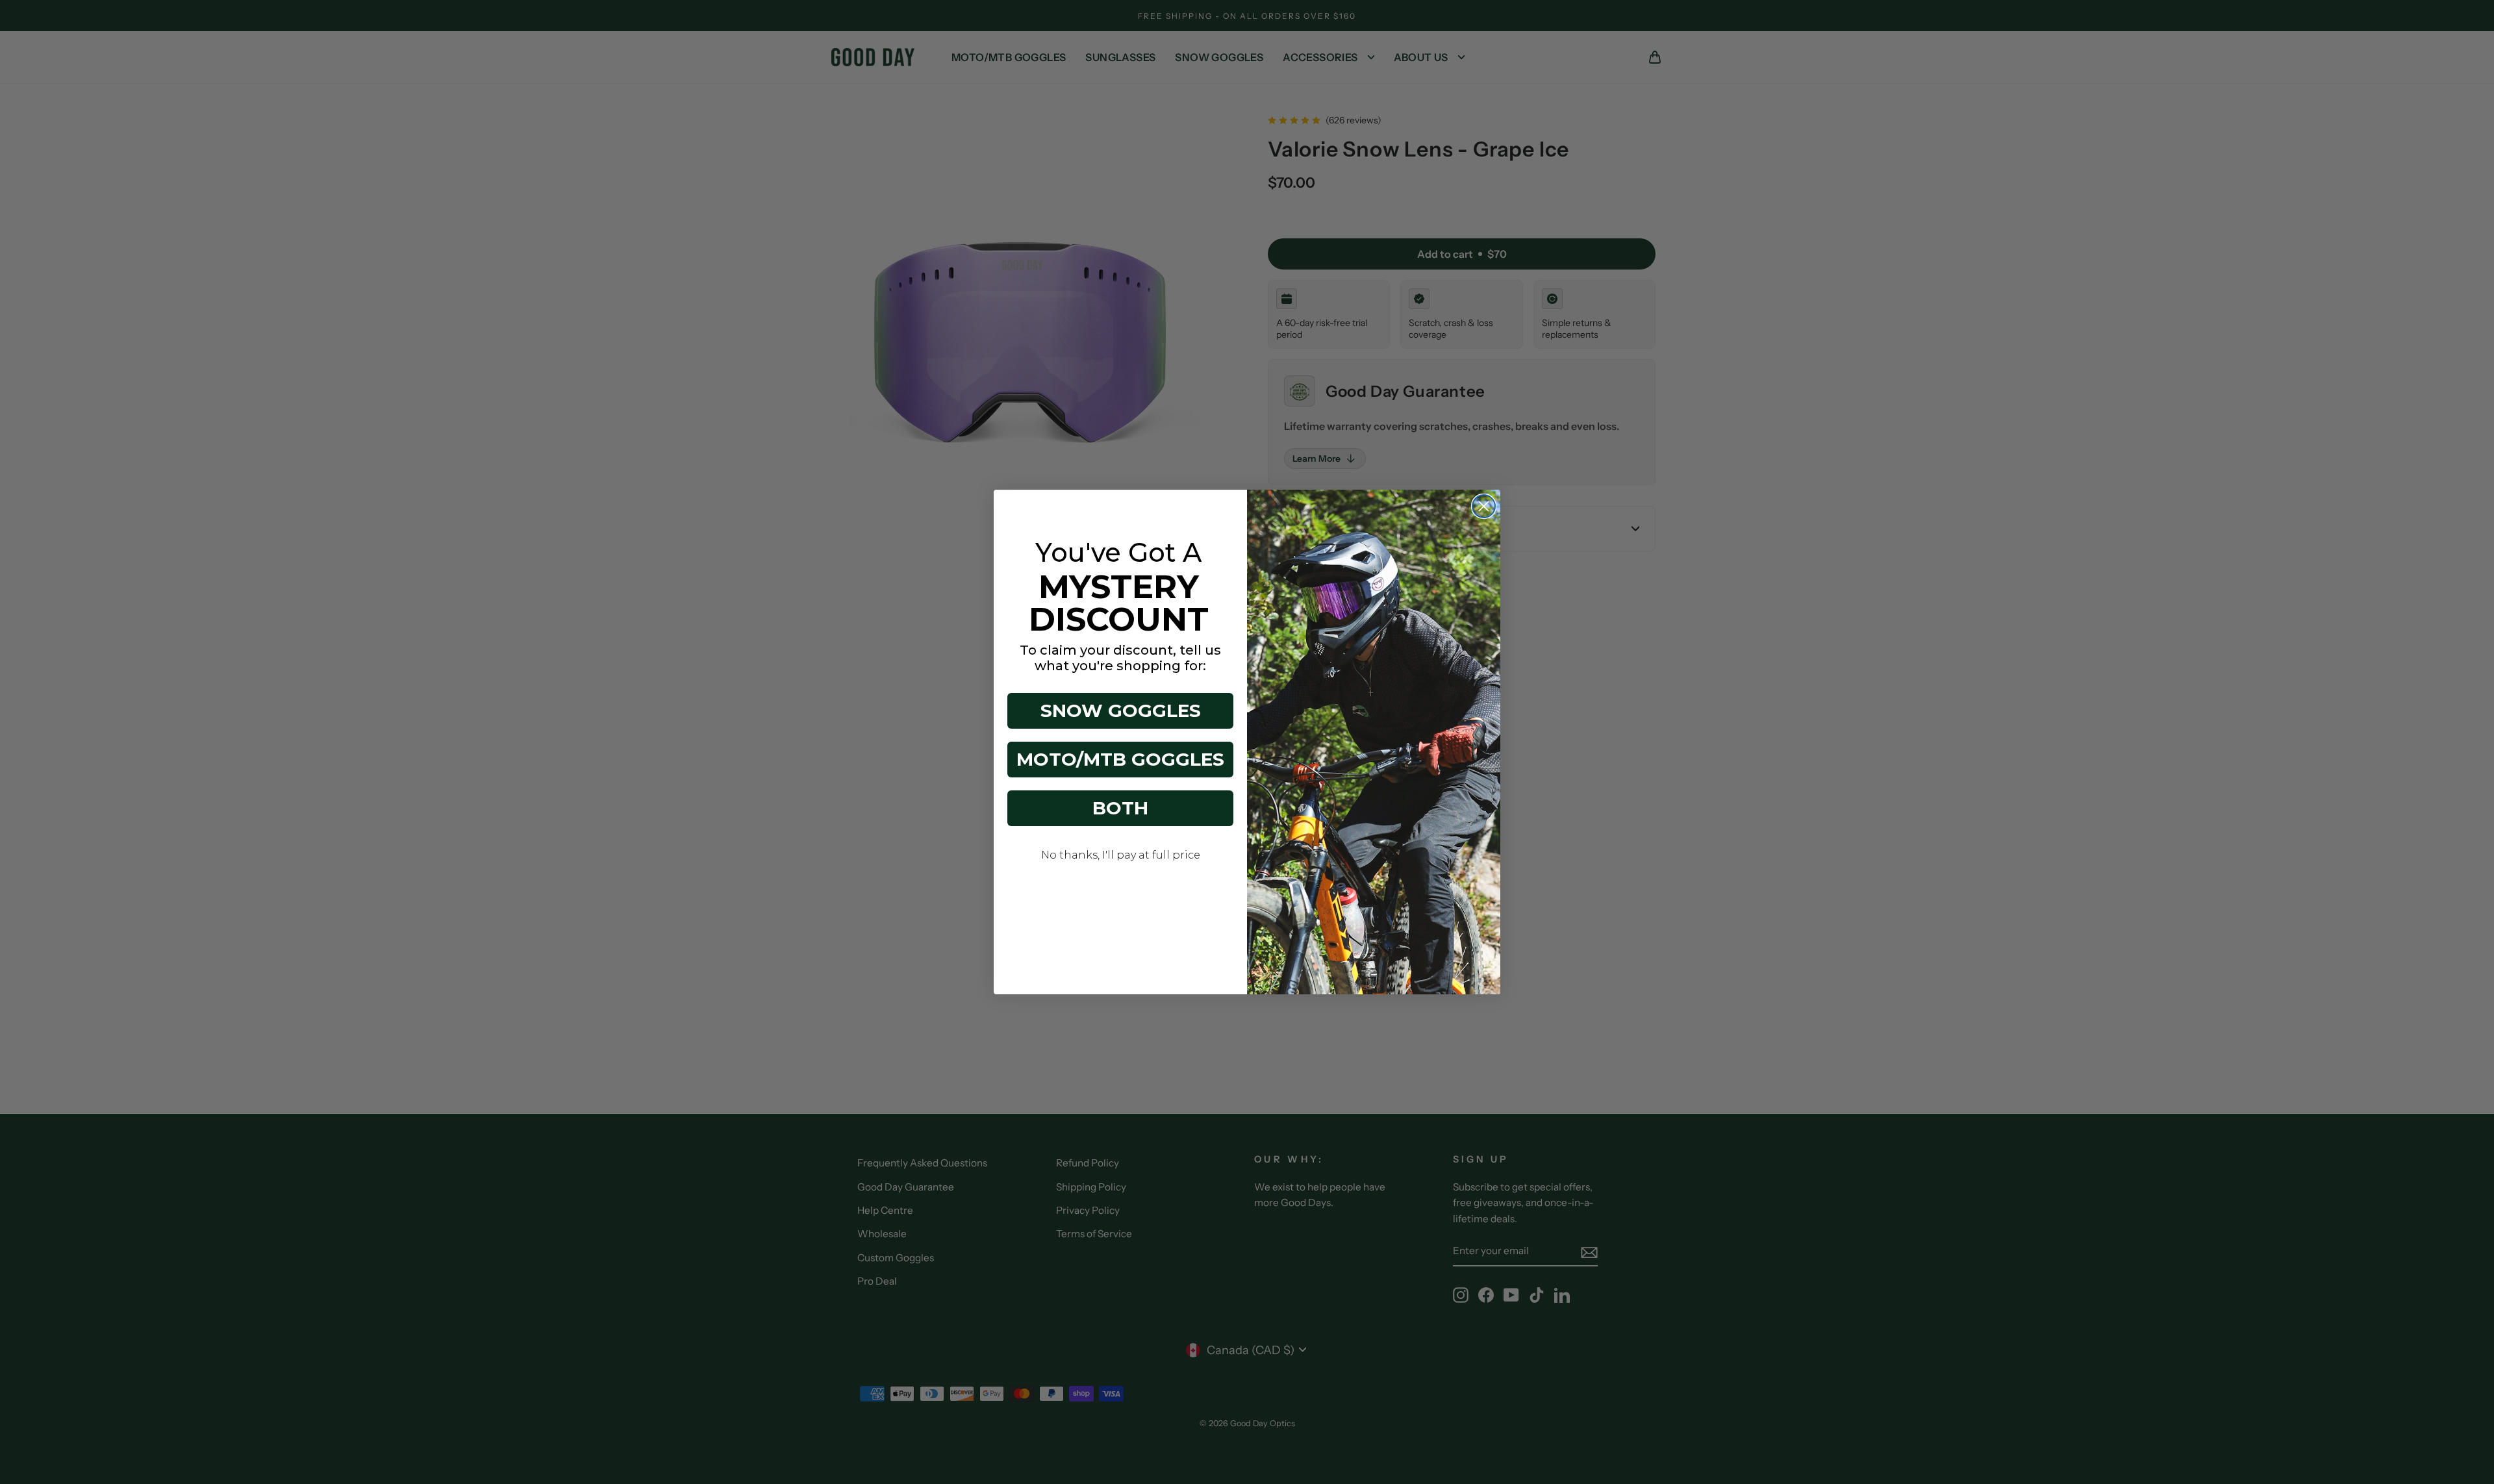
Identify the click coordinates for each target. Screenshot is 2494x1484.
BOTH (1120, 808)
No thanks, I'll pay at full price (1121, 855)
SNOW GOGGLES (1121, 711)
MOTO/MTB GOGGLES (1120, 759)
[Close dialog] (1484, 506)
